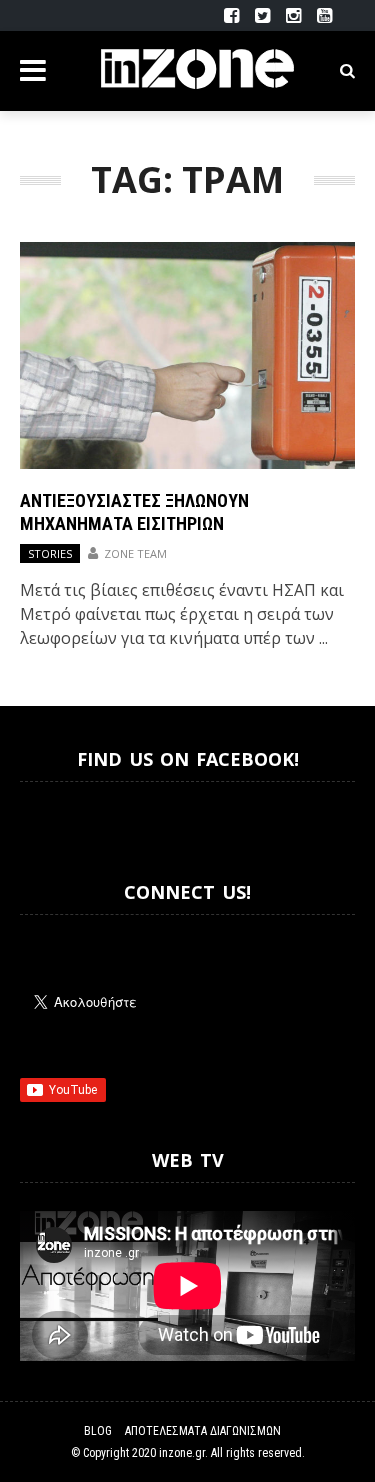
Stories (50, 553)
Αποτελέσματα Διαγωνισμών (203, 1431)
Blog (98, 1431)
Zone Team (135, 553)
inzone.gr (182, 1453)
